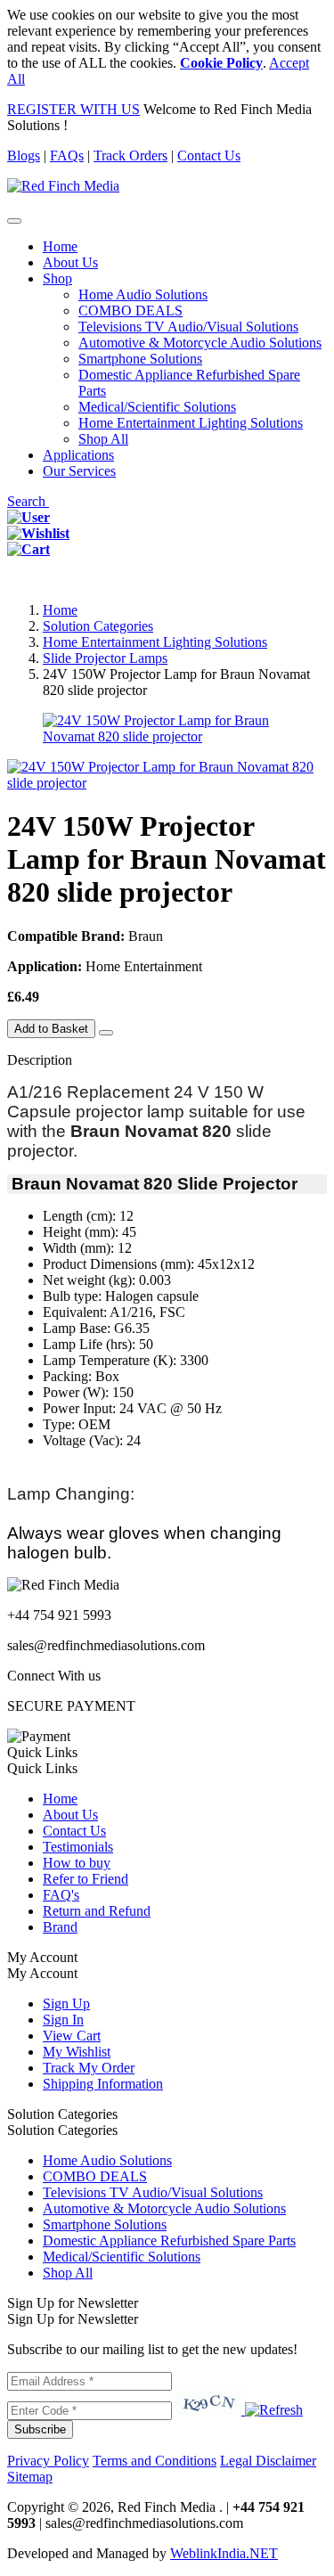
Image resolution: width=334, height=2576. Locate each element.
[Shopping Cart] (29, 549)
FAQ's (61, 1895)
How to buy (77, 1863)
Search (28, 501)
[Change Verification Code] (272, 2410)
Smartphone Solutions (140, 359)
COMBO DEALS (130, 311)
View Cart (72, 2036)
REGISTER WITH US (73, 109)
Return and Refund (97, 1911)
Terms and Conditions (155, 2461)
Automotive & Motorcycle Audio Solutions (200, 343)
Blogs (24, 155)
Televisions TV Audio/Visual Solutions (188, 327)
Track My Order (89, 2068)
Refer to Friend (86, 1879)
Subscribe (40, 2429)
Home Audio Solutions (143, 294)
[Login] (29, 517)
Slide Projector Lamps (105, 658)
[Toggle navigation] (14, 221)
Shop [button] (57, 278)
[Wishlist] (38, 533)
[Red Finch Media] (63, 186)
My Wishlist (77, 2052)
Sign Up (66, 2004)
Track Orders (130, 155)
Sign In (63, 2020)
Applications (78, 455)
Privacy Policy (48, 2461)
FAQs (67, 155)
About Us (70, 262)
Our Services (79, 471)
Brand (60, 1927)
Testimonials (78, 1847)
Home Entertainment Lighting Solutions (191, 423)
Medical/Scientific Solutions (157, 407)
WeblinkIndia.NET (224, 2553)
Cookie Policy (221, 63)
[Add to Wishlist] (106, 1033)
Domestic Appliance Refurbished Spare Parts (169, 2241)
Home (60, 246)
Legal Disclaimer (268, 2461)
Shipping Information (103, 2084)
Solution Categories (98, 626)
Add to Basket (51, 1029)
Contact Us (209, 155)
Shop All (103, 439)
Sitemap (30, 2477)
